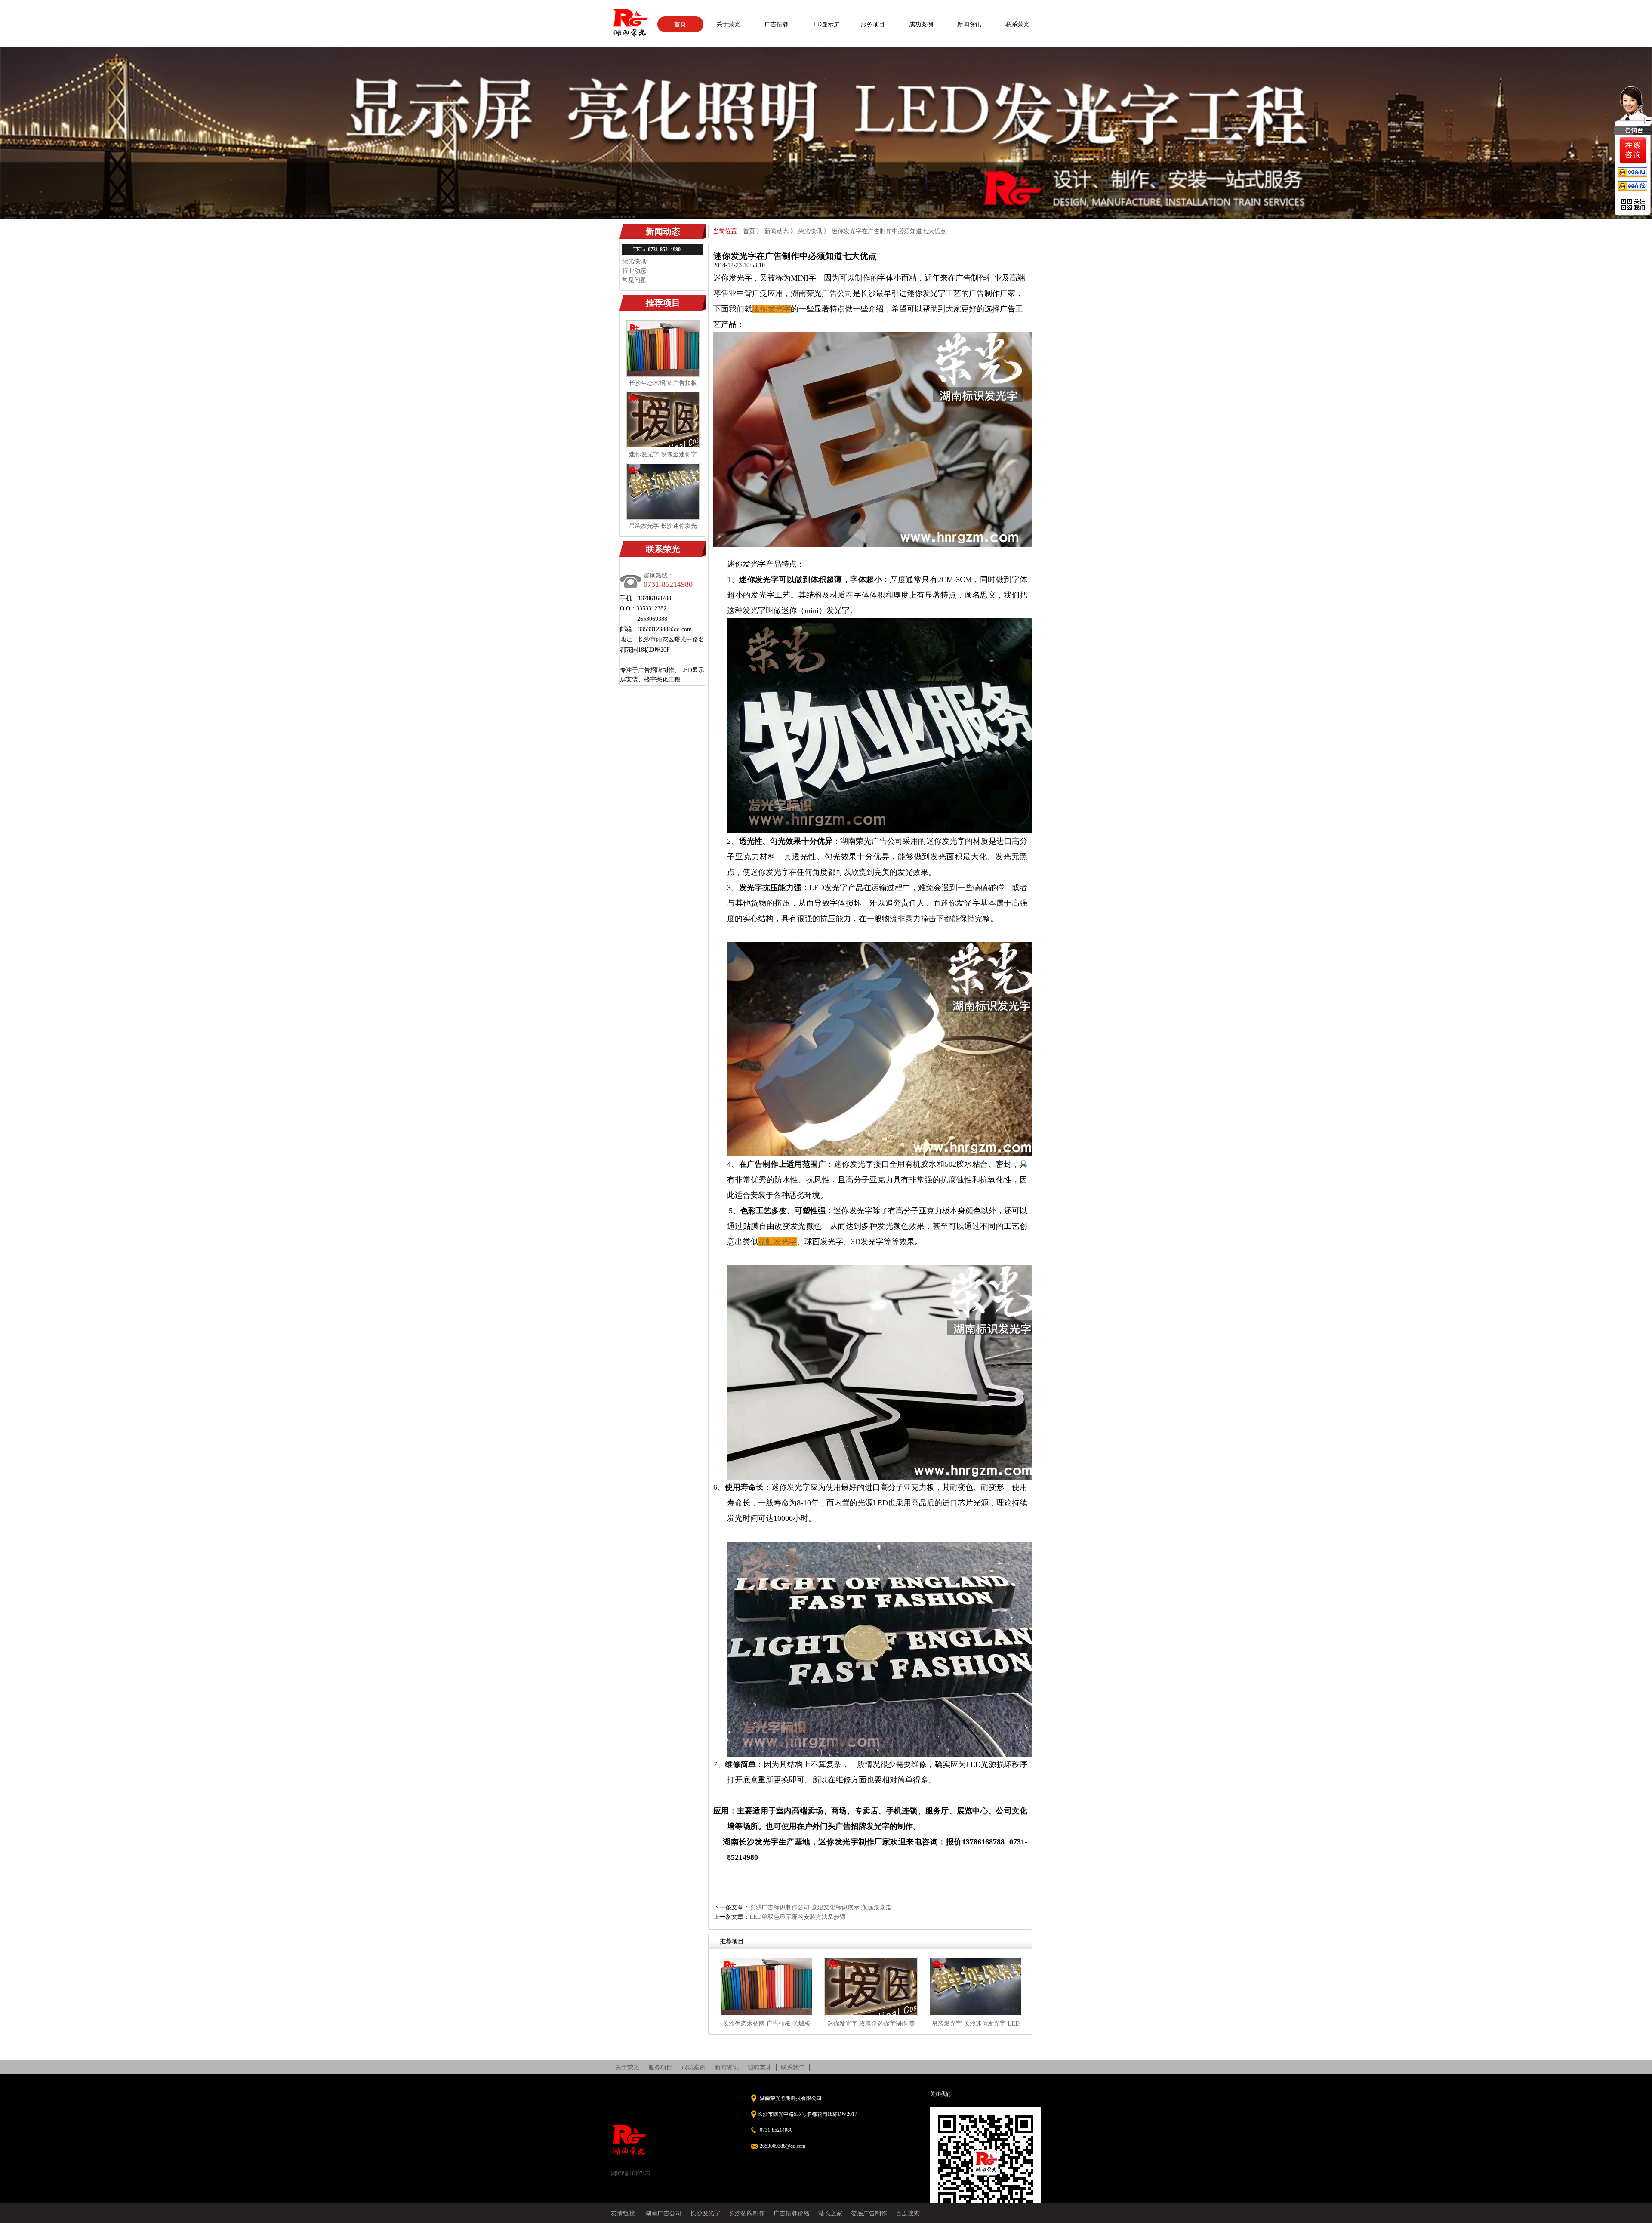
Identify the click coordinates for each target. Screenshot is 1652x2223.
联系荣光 (1017, 24)
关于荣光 (728, 24)
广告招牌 (777, 24)
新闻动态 (777, 231)
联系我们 (793, 2067)
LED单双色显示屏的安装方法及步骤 (798, 1917)
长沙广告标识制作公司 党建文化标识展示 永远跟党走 (820, 1907)
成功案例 (921, 24)
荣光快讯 (634, 261)
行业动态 (634, 271)
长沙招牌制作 (747, 2213)
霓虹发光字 (777, 1242)
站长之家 (830, 2213)
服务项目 (873, 24)
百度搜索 (908, 2213)
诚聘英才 (760, 2067)
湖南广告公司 (663, 2213)
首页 (680, 24)
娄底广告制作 (869, 2213)
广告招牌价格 (792, 2213)
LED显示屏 (825, 24)
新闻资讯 (969, 24)
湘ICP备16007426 (630, 2174)
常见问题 (634, 280)
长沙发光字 (705, 2213)
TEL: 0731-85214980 (657, 250)
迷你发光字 (771, 309)
